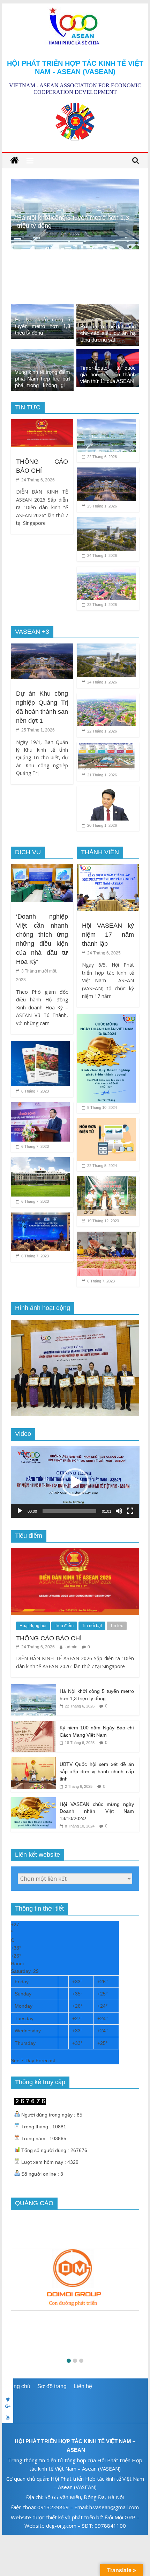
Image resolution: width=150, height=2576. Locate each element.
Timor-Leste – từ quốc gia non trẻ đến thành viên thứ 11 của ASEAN (108, 374)
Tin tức (117, 1626)
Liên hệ (83, 2386)
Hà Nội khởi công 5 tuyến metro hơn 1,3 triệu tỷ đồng (43, 326)
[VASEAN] (14, 161)
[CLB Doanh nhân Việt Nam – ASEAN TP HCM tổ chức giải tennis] (106, 1181)
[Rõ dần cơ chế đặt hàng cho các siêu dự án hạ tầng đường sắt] (75, 183)
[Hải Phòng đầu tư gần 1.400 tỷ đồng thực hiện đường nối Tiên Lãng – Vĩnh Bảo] (106, 571)
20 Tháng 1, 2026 (102, 825)
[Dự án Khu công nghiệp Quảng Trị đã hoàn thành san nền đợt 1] (106, 472)
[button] (75, 1482)
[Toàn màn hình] (130, 1511)
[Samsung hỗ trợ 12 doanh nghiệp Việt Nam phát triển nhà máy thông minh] (40, 1107)
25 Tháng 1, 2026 (102, 506)
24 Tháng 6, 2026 (37, 480)
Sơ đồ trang (52, 2386)
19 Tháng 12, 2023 (103, 1221)
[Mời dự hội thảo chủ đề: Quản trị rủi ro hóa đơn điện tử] (106, 1123)
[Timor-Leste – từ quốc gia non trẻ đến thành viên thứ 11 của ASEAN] (108, 354)
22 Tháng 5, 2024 (102, 1166)
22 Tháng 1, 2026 (102, 605)
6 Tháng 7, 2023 (35, 1091)
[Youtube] (75, 2417)
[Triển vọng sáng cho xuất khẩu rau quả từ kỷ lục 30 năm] (106, 1236)
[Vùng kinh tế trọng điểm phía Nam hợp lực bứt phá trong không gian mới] (42, 354)
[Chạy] (20, 1511)
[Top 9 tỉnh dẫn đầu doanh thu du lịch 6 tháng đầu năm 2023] (40, 1162)
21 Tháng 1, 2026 (102, 775)
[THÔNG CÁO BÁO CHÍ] (42, 423)
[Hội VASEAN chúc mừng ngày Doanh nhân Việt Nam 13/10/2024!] (106, 1018)
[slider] (70, 1511)
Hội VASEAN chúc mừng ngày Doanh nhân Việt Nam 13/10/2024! (97, 1811)
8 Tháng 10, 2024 (102, 1107)
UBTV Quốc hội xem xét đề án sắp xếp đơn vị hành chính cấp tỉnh (97, 1771)
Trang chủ (18, 2386)
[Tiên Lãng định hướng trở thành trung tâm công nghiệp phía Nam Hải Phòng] (106, 747)
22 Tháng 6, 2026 (102, 457)
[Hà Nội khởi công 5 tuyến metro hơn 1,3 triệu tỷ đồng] (42, 308)
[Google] (75, 2406)
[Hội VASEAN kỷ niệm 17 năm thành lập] (108, 869)
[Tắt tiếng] (119, 1511)
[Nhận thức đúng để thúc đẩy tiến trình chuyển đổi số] (40, 1217)
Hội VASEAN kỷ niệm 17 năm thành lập (108, 935)
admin (72, 1647)
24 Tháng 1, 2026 (102, 555)
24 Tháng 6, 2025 (103, 953)
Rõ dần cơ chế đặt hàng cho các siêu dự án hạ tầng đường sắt (108, 333)
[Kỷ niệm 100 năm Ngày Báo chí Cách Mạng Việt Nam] (33, 1725)
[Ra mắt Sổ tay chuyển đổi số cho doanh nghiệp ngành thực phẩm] (40, 1045)
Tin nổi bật (92, 1626)
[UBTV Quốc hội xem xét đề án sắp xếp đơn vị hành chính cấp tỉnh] (33, 1761)
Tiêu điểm (64, 1626)
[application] (75, 1482)
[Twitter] (75, 2395)
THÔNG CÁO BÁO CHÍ (49, 1638)
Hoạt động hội (33, 1626)
